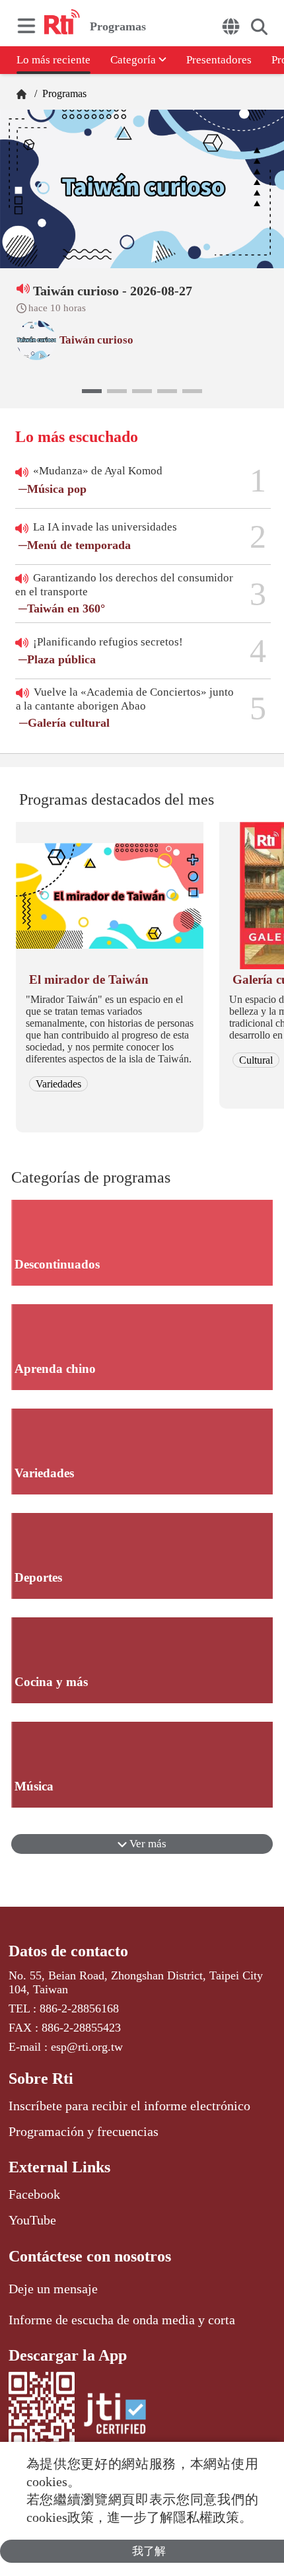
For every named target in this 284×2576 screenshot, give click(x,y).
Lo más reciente (53, 60)
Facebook (34, 2194)
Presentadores (219, 60)
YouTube (32, 2220)
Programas (63, 93)
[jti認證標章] (115, 2416)
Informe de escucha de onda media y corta (122, 2320)
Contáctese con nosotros (90, 2256)
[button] (92, 391)
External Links (59, 2167)
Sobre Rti (41, 2079)
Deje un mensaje (53, 2289)
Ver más (147, 1844)
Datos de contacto (68, 1951)
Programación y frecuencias (84, 2131)
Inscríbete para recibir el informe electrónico (129, 2106)
